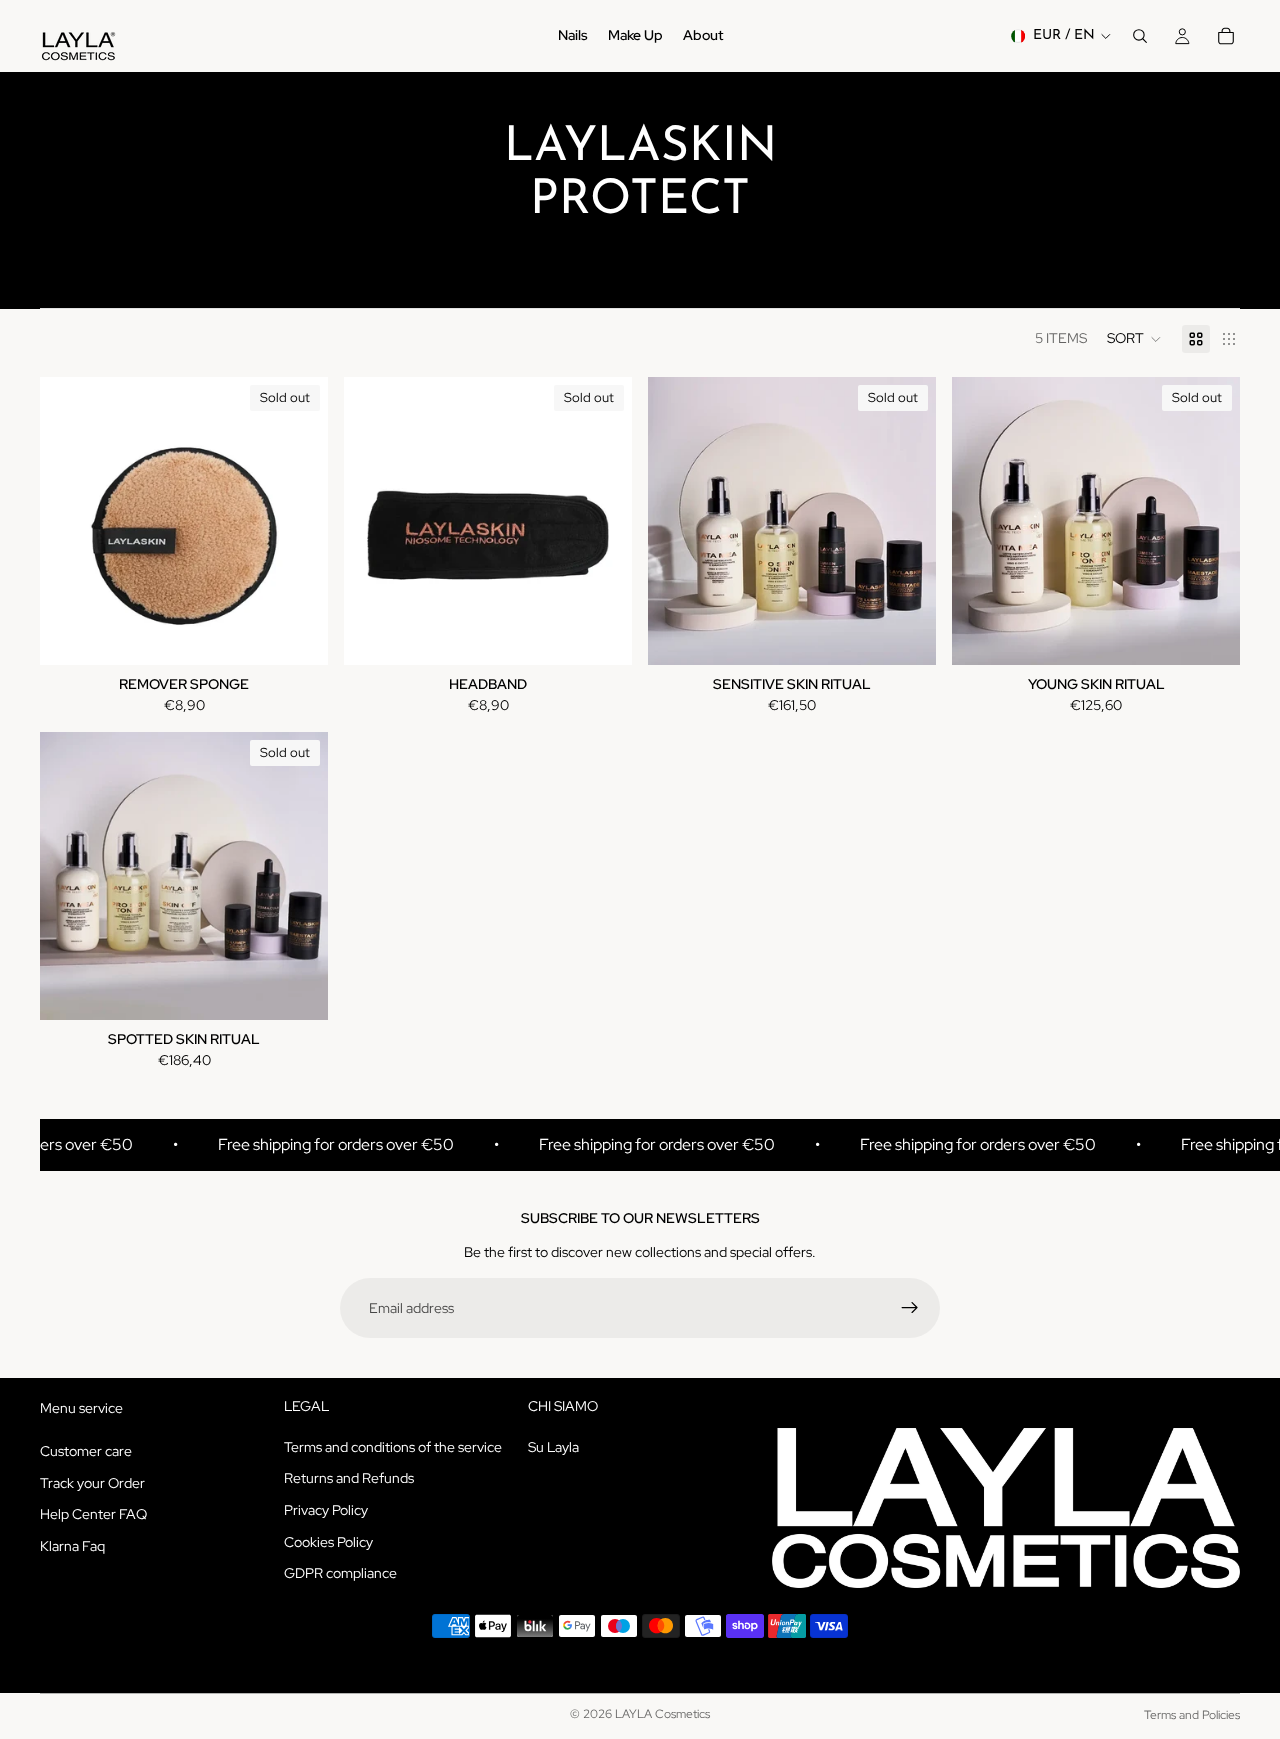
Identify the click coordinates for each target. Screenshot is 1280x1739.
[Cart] (1226, 36)
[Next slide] (298, 521)
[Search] (1140, 36)
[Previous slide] (70, 521)
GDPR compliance (340, 1573)
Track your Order (92, 1483)
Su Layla (553, 1447)
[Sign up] (910, 1308)
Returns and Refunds (349, 1479)
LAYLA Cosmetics (662, 1714)
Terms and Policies (1192, 1715)
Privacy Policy (326, 1510)
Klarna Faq (72, 1546)
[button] (1134, 339)
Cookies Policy (328, 1542)
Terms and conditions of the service (393, 1447)
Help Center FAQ (93, 1515)
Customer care (86, 1451)
